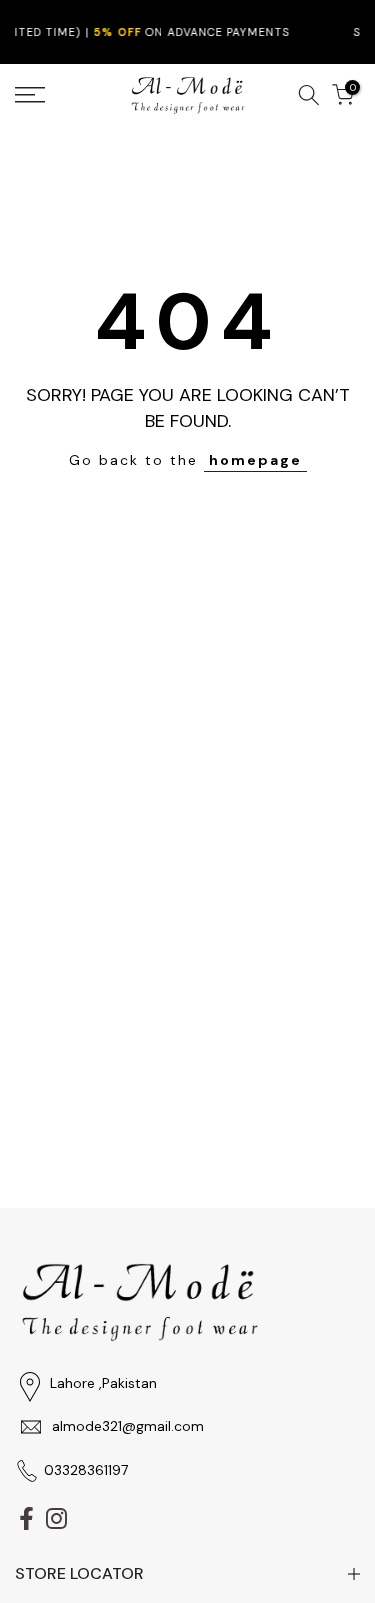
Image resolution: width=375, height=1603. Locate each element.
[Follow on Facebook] (26, 1518)
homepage (255, 460)
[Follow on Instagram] (56, 1518)
